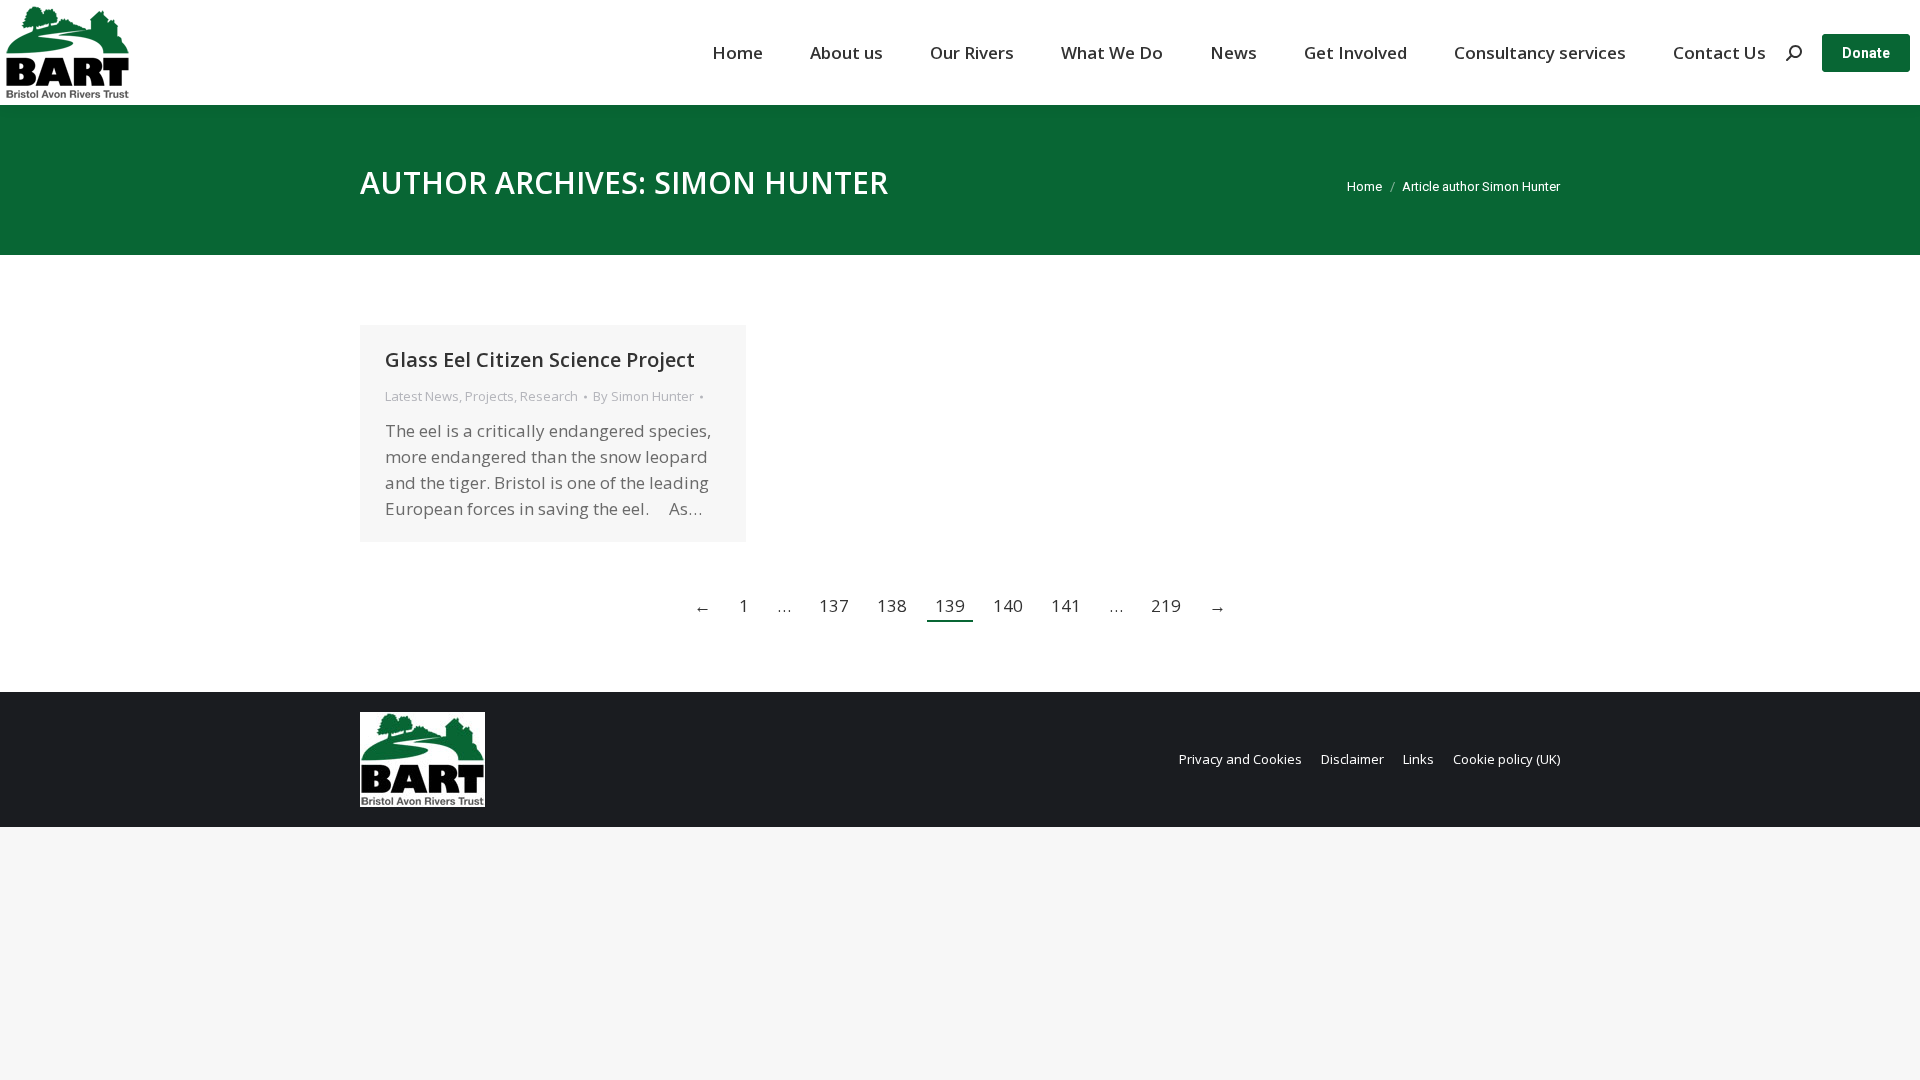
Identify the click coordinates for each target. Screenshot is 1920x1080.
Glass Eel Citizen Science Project (540, 359)
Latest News (422, 396)
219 (1166, 605)
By (643, 396)
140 (1008, 605)
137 (834, 605)
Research (549, 396)
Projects (489, 396)
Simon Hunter (771, 182)
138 (892, 605)
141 (1066, 605)
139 (950, 605)
